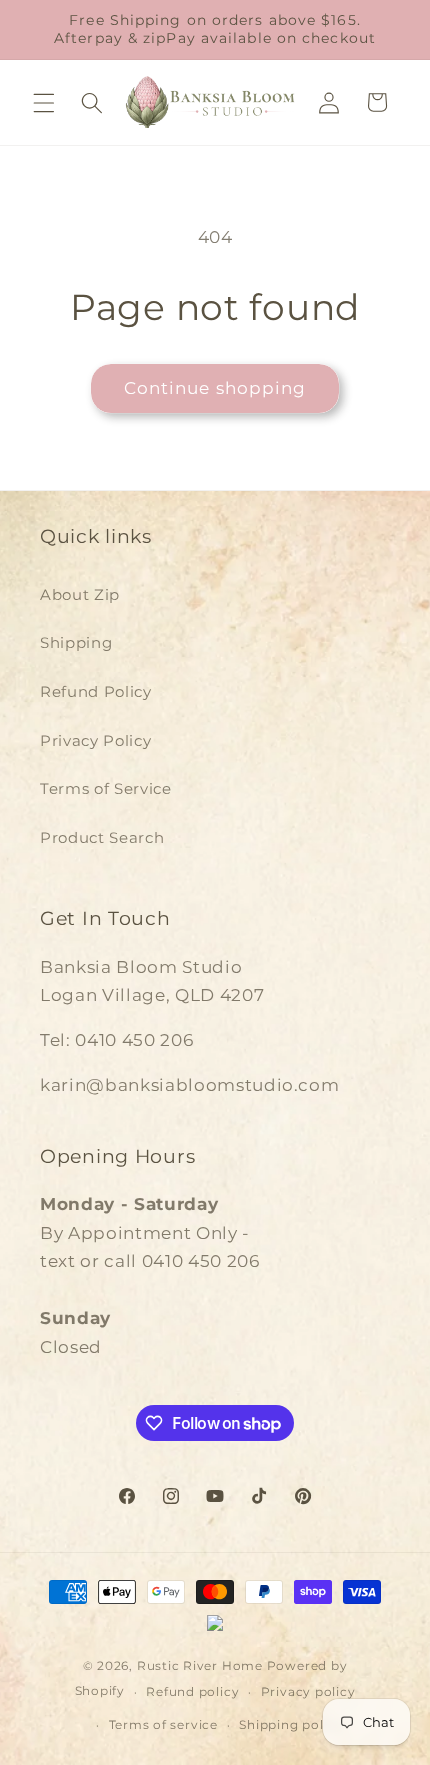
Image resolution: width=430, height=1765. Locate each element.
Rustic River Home (200, 1665)
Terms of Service (106, 788)
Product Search (102, 837)
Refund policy (192, 1691)
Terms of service (163, 1724)
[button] (44, 102)
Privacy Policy (95, 740)
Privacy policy (308, 1691)
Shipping (76, 642)
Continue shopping (215, 388)
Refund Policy (96, 691)
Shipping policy (291, 1724)
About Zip (80, 594)
